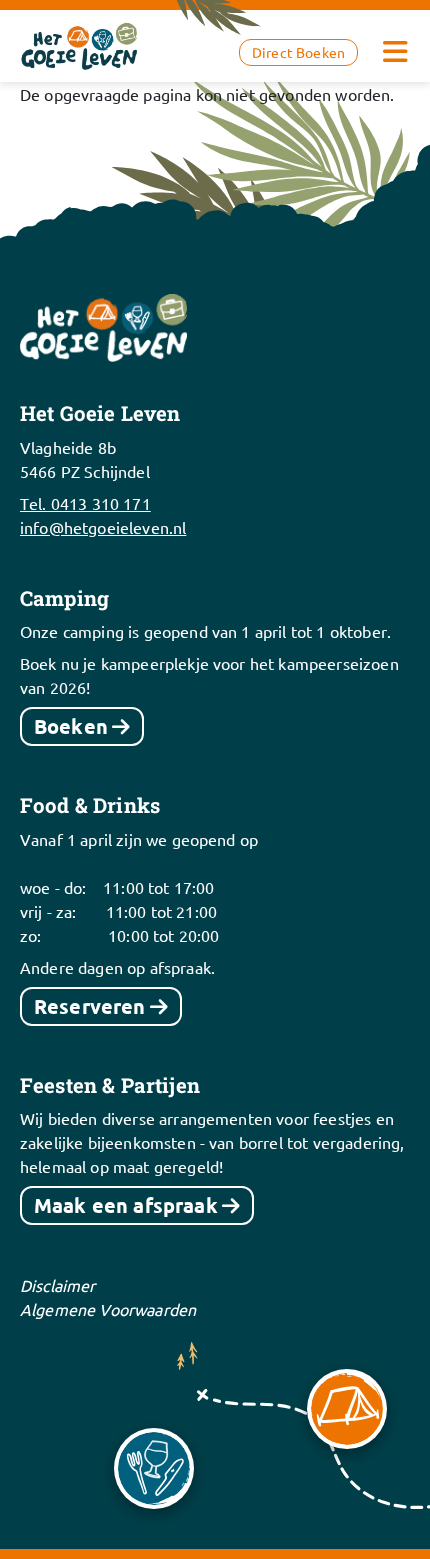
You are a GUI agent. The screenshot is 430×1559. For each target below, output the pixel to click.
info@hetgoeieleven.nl (103, 527)
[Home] (80, 43)
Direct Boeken (298, 52)
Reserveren (90, 1006)
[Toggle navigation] (395, 52)
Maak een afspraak (126, 1205)
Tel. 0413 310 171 (85, 503)
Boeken (71, 726)
